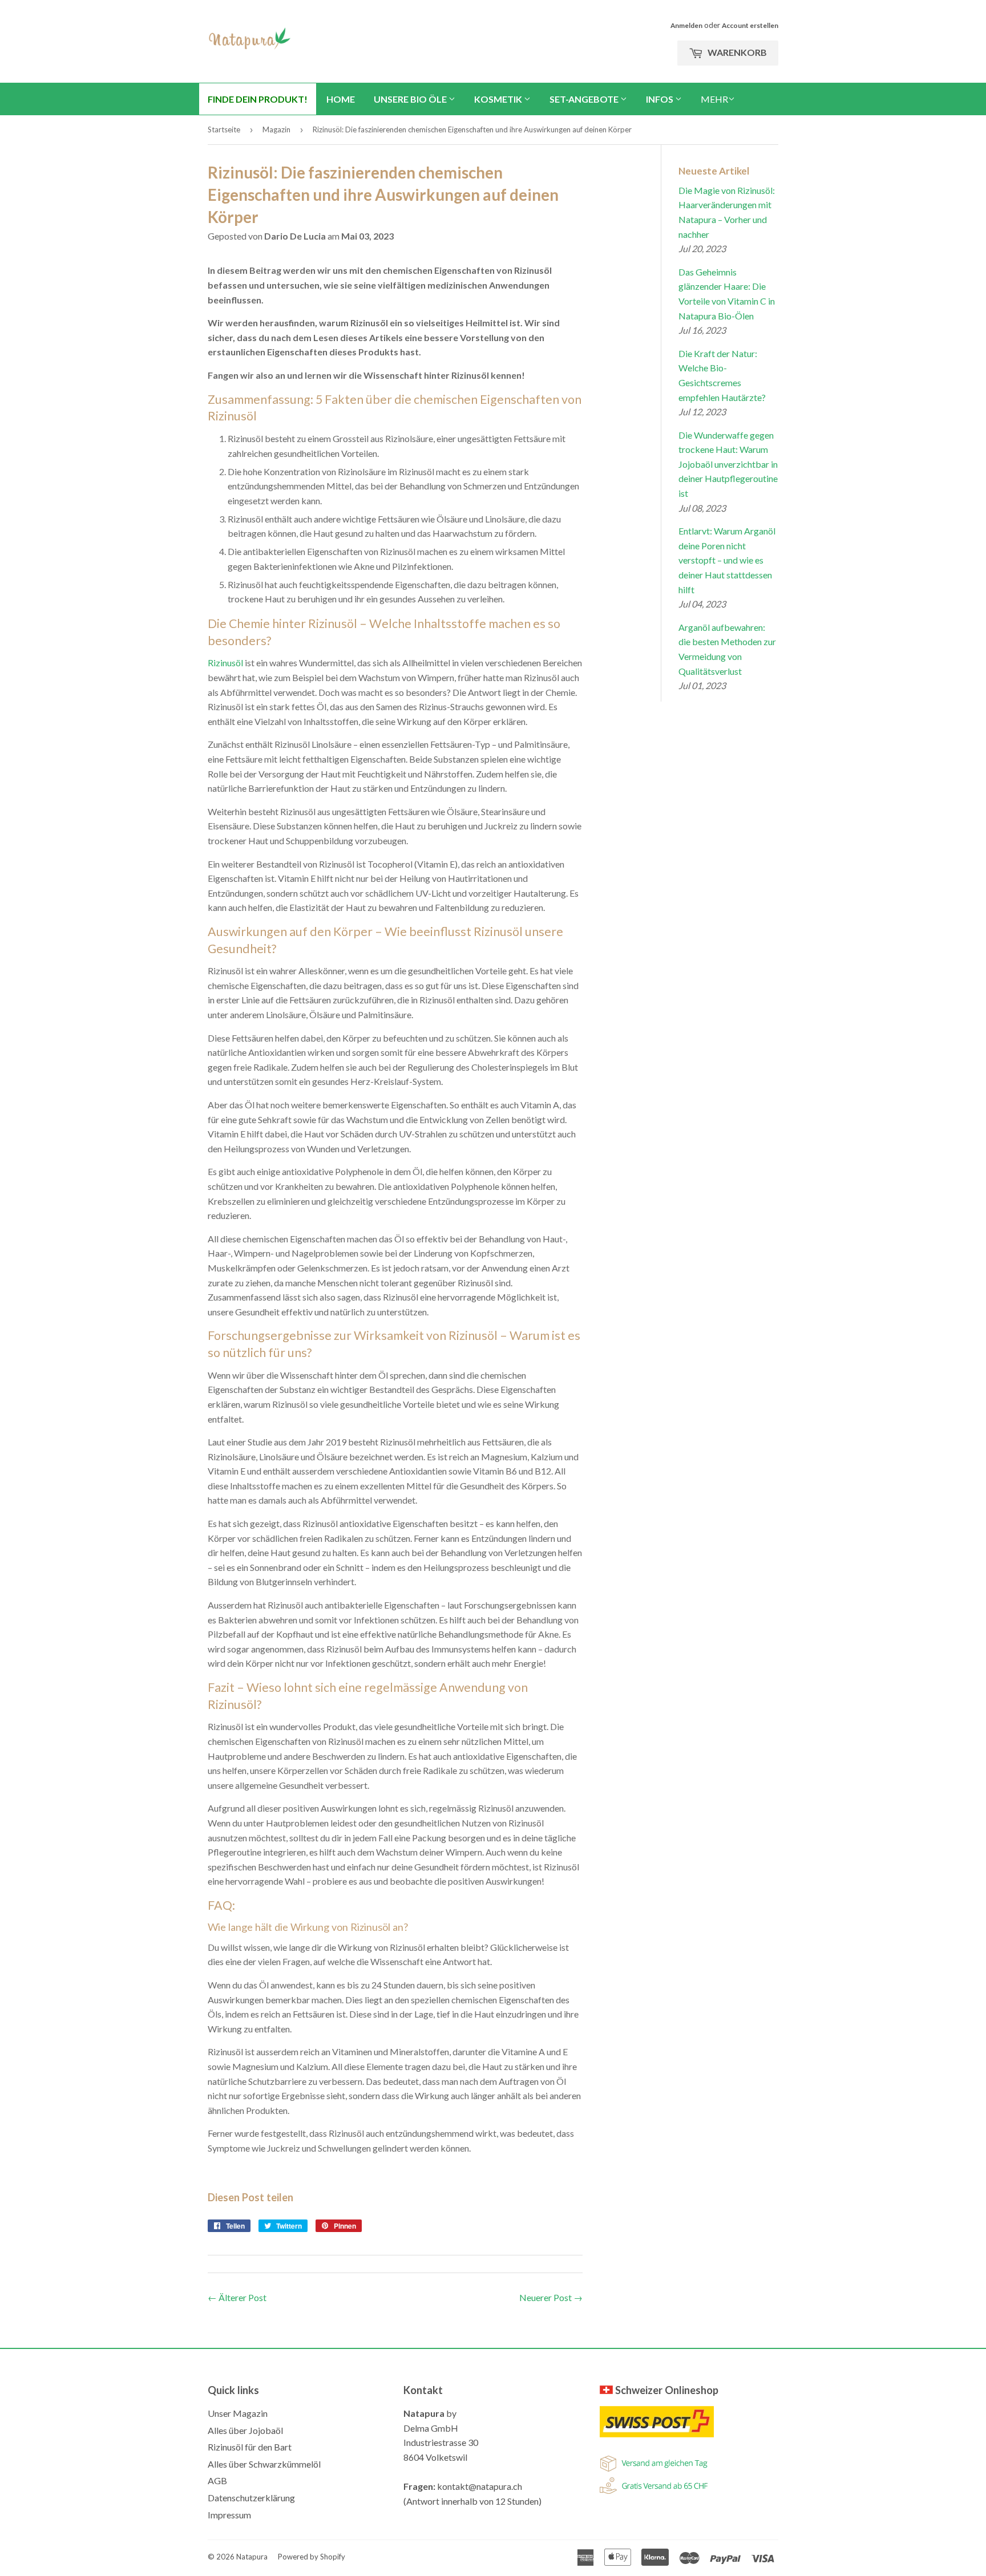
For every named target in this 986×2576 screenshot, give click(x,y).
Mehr (714, 99)
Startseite (224, 129)
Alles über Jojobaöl (245, 2430)
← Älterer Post (237, 2297)
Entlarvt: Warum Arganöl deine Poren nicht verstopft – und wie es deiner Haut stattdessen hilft (727, 560)
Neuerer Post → (551, 2297)
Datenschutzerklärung (251, 2498)
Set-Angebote (585, 99)
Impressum (229, 2515)
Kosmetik (499, 99)
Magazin (276, 129)
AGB (217, 2480)
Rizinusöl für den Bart (250, 2447)
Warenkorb (736, 52)
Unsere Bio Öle (411, 99)
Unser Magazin (238, 2413)
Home (341, 99)
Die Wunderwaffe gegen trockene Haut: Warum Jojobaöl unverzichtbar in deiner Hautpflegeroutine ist (728, 464)
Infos (660, 99)
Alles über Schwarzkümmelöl (264, 2464)
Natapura (252, 2557)
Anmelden (686, 25)
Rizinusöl (225, 663)
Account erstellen (750, 25)
